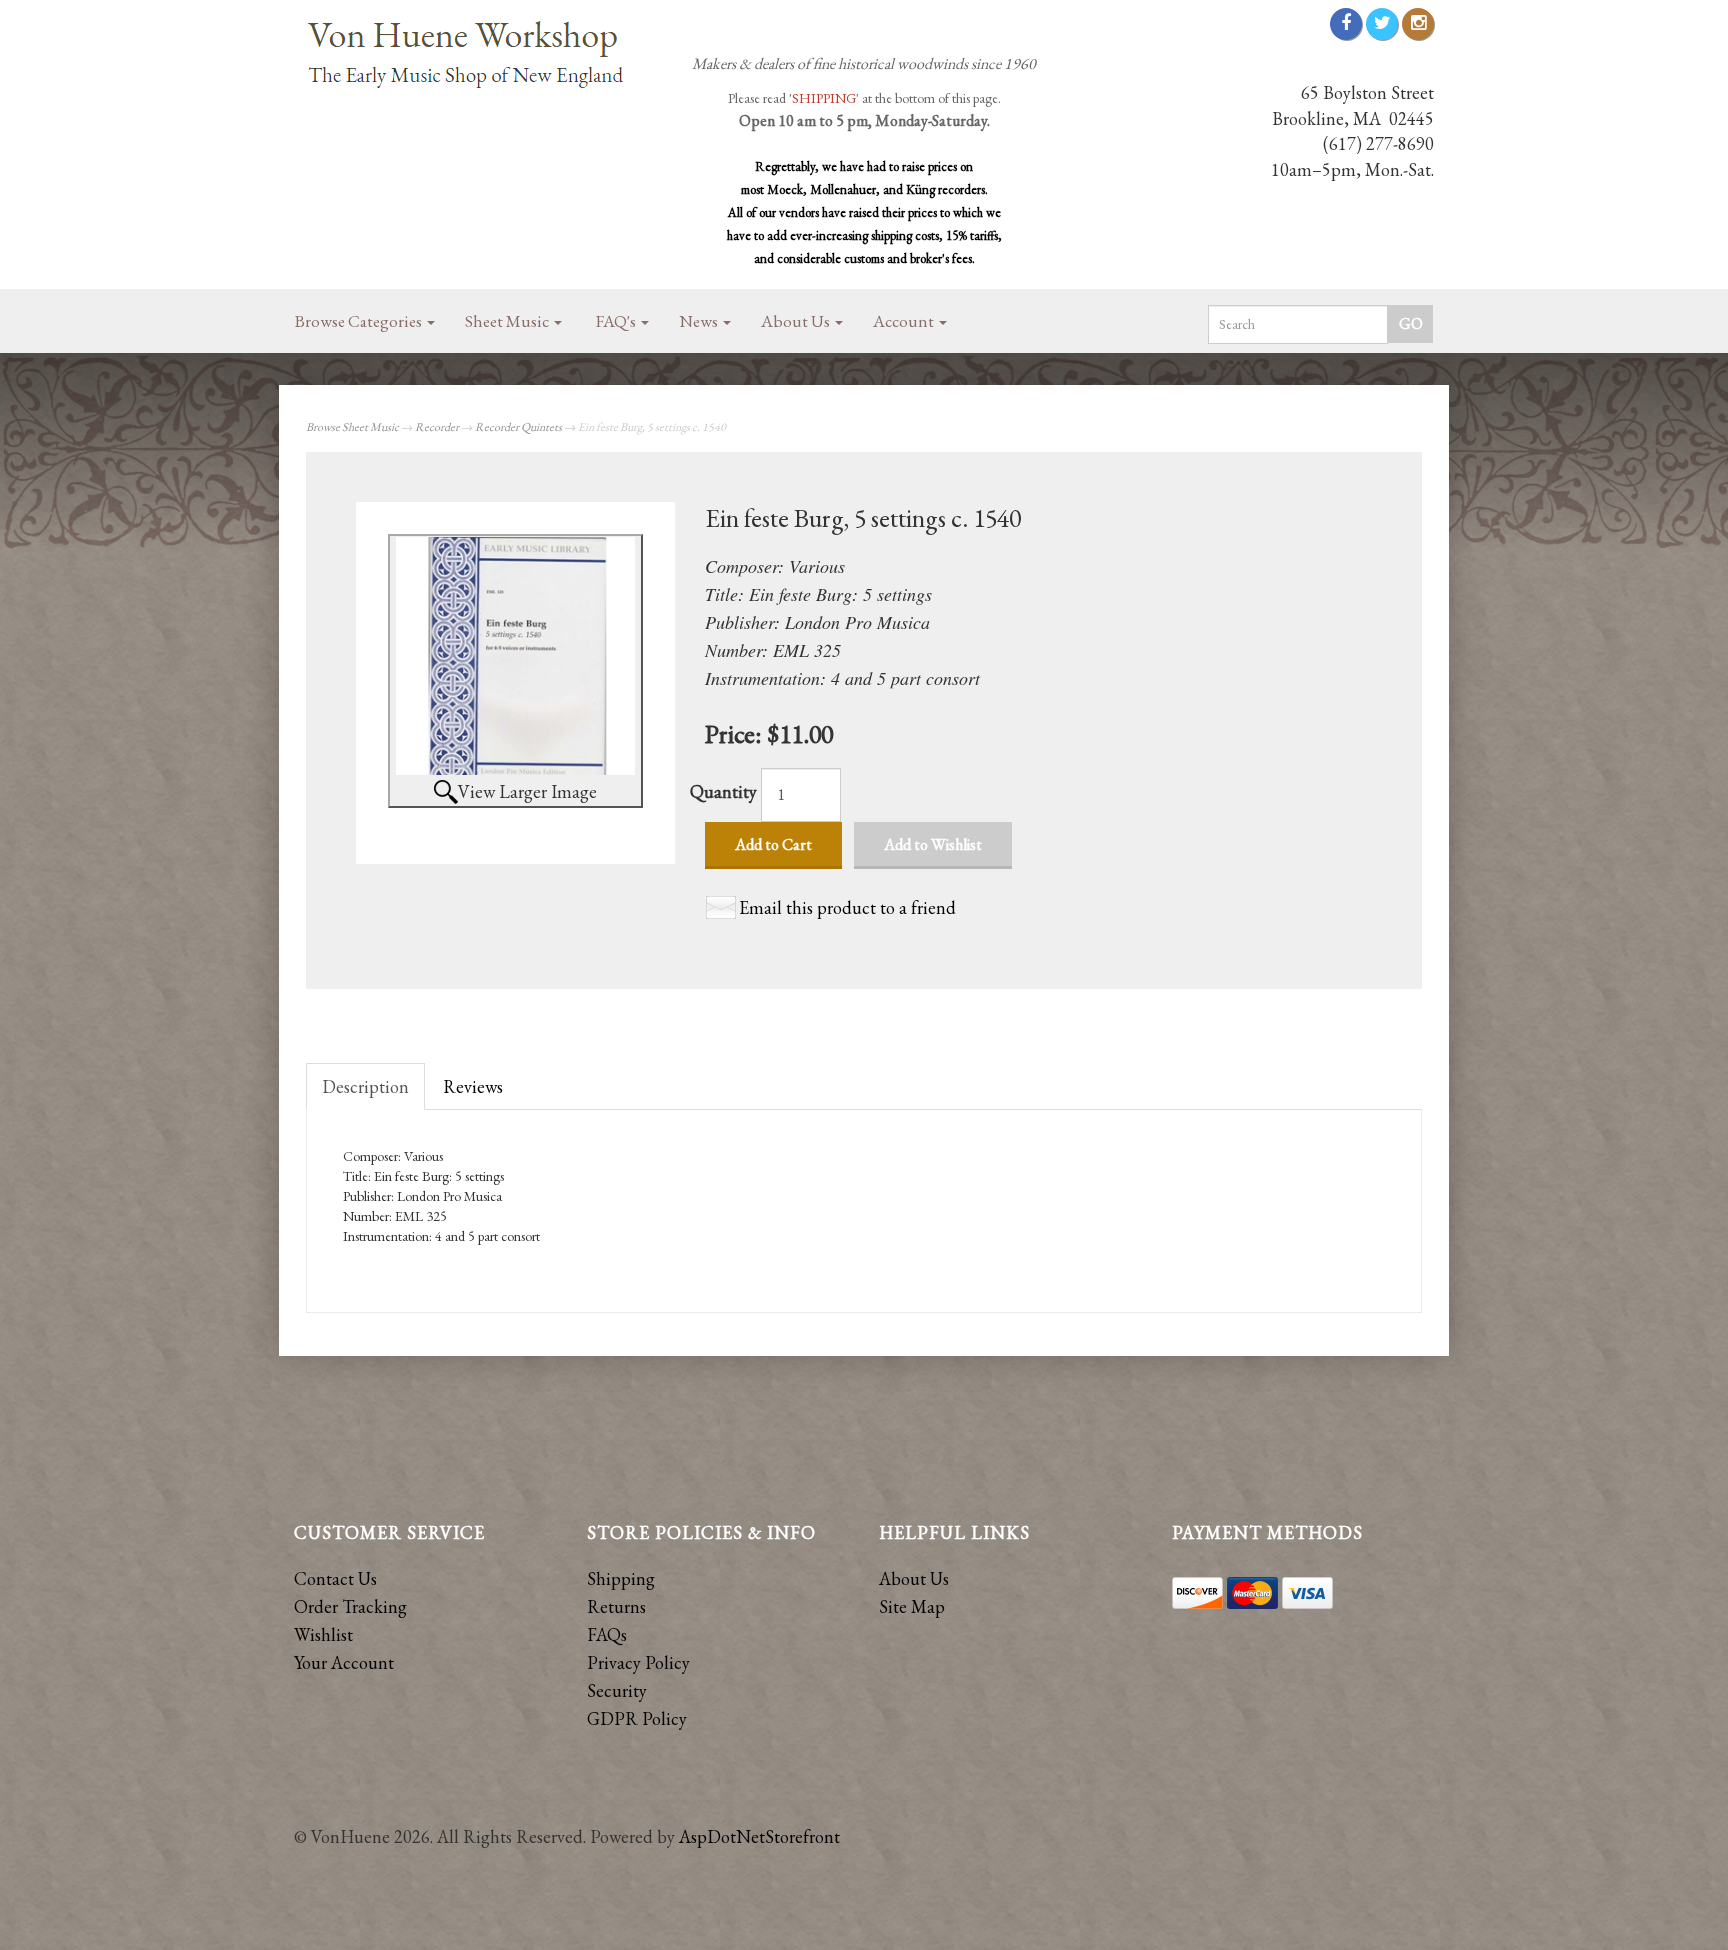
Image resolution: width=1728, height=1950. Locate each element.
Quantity (723, 791)
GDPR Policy (637, 1718)
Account (905, 321)
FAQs (607, 1634)
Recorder (437, 427)
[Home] (474, 56)
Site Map (912, 1606)
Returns (616, 1606)
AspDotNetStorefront (759, 1836)
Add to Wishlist (933, 844)
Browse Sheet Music (352, 427)
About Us (797, 321)
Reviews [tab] (473, 1086)
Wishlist (323, 1634)
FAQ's (617, 321)
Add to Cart (773, 844)
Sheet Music (508, 321)
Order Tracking (350, 1606)
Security (617, 1690)
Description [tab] (365, 1086)
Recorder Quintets (518, 427)
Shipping (621, 1578)
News (700, 321)
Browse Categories (360, 321)
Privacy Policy (638, 1662)
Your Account (344, 1662)
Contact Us (335, 1578)
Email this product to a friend (847, 907)
